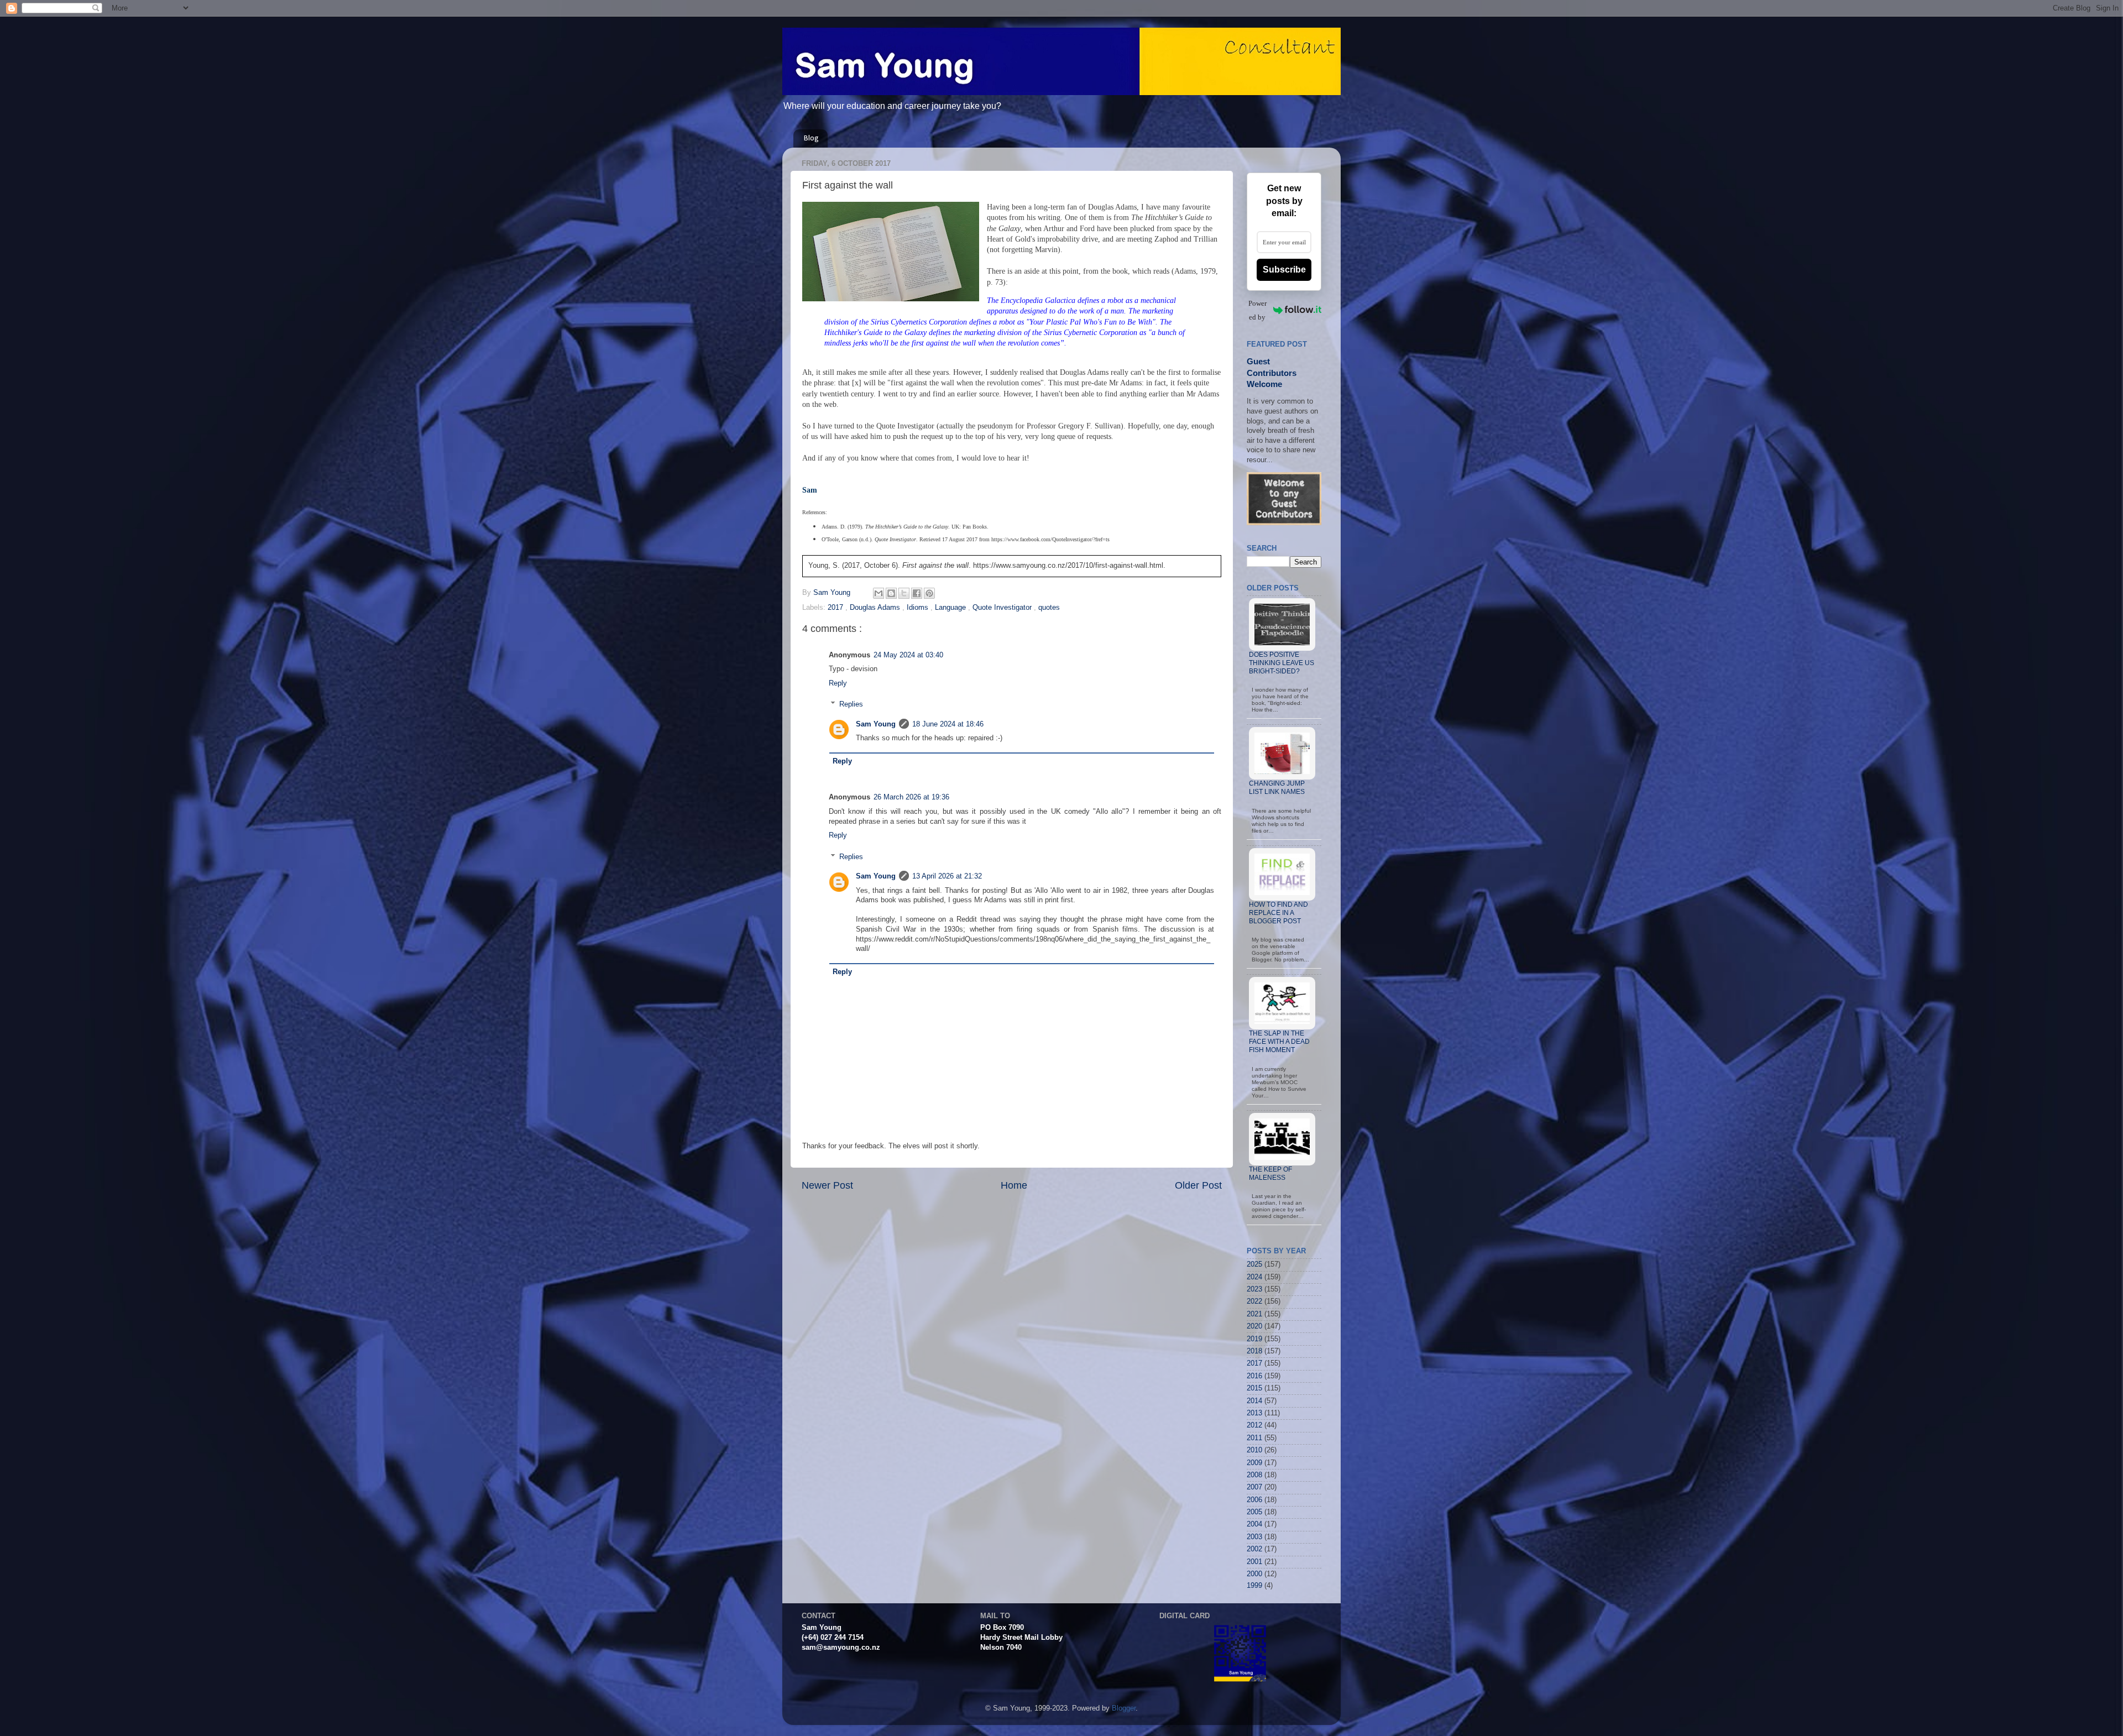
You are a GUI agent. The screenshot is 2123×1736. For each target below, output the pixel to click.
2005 (1254, 1512)
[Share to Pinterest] (929, 593)
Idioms (919, 608)
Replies (851, 704)
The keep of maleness (1270, 1173)
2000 (1254, 1574)
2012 (1254, 1425)
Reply (838, 683)
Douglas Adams (876, 608)
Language (951, 608)
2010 (1254, 1450)
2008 (1254, 1475)
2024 (1254, 1277)
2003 (1254, 1537)
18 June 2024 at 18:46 (948, 724)
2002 (1254, 1549)
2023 (1254, 1289)
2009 (1254, 1463)
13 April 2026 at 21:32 (947, 876)
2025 (1254, 1264)
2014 (1254, 1401)
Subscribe (1284, 270)
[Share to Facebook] (917, 593)
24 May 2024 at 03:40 (908, 655)
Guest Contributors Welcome (1272, 373)
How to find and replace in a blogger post (1278, 913)
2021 (1254, 1314)
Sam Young (876, 724)
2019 (1254, 1339)
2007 (1254, 1487)
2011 (1254, 1438)
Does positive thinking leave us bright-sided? (1282, 663)
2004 (1254, 1524)
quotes (1049, 608)
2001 (1254, 1562)
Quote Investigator (1003, 608)
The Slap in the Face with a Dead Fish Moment (1279, 1042)
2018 (1254, 1351)
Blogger (1124, 1708)
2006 (1254, 1500)
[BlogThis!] (891, 593)
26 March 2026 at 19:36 (911, 797)
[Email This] (879, 593)
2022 (1254, 1301)
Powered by (1257, 310)
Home (1014, 1185)
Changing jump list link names (1277, 788)
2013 (1254, 1413)
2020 (1254, 1326)
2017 (836, 608)
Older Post (1198, 1185)
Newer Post (827, 1185)
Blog (811, 138)
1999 (1254, 1586)
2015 (1254, 1388)
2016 (1254, 1376)
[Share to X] (904, 593)
